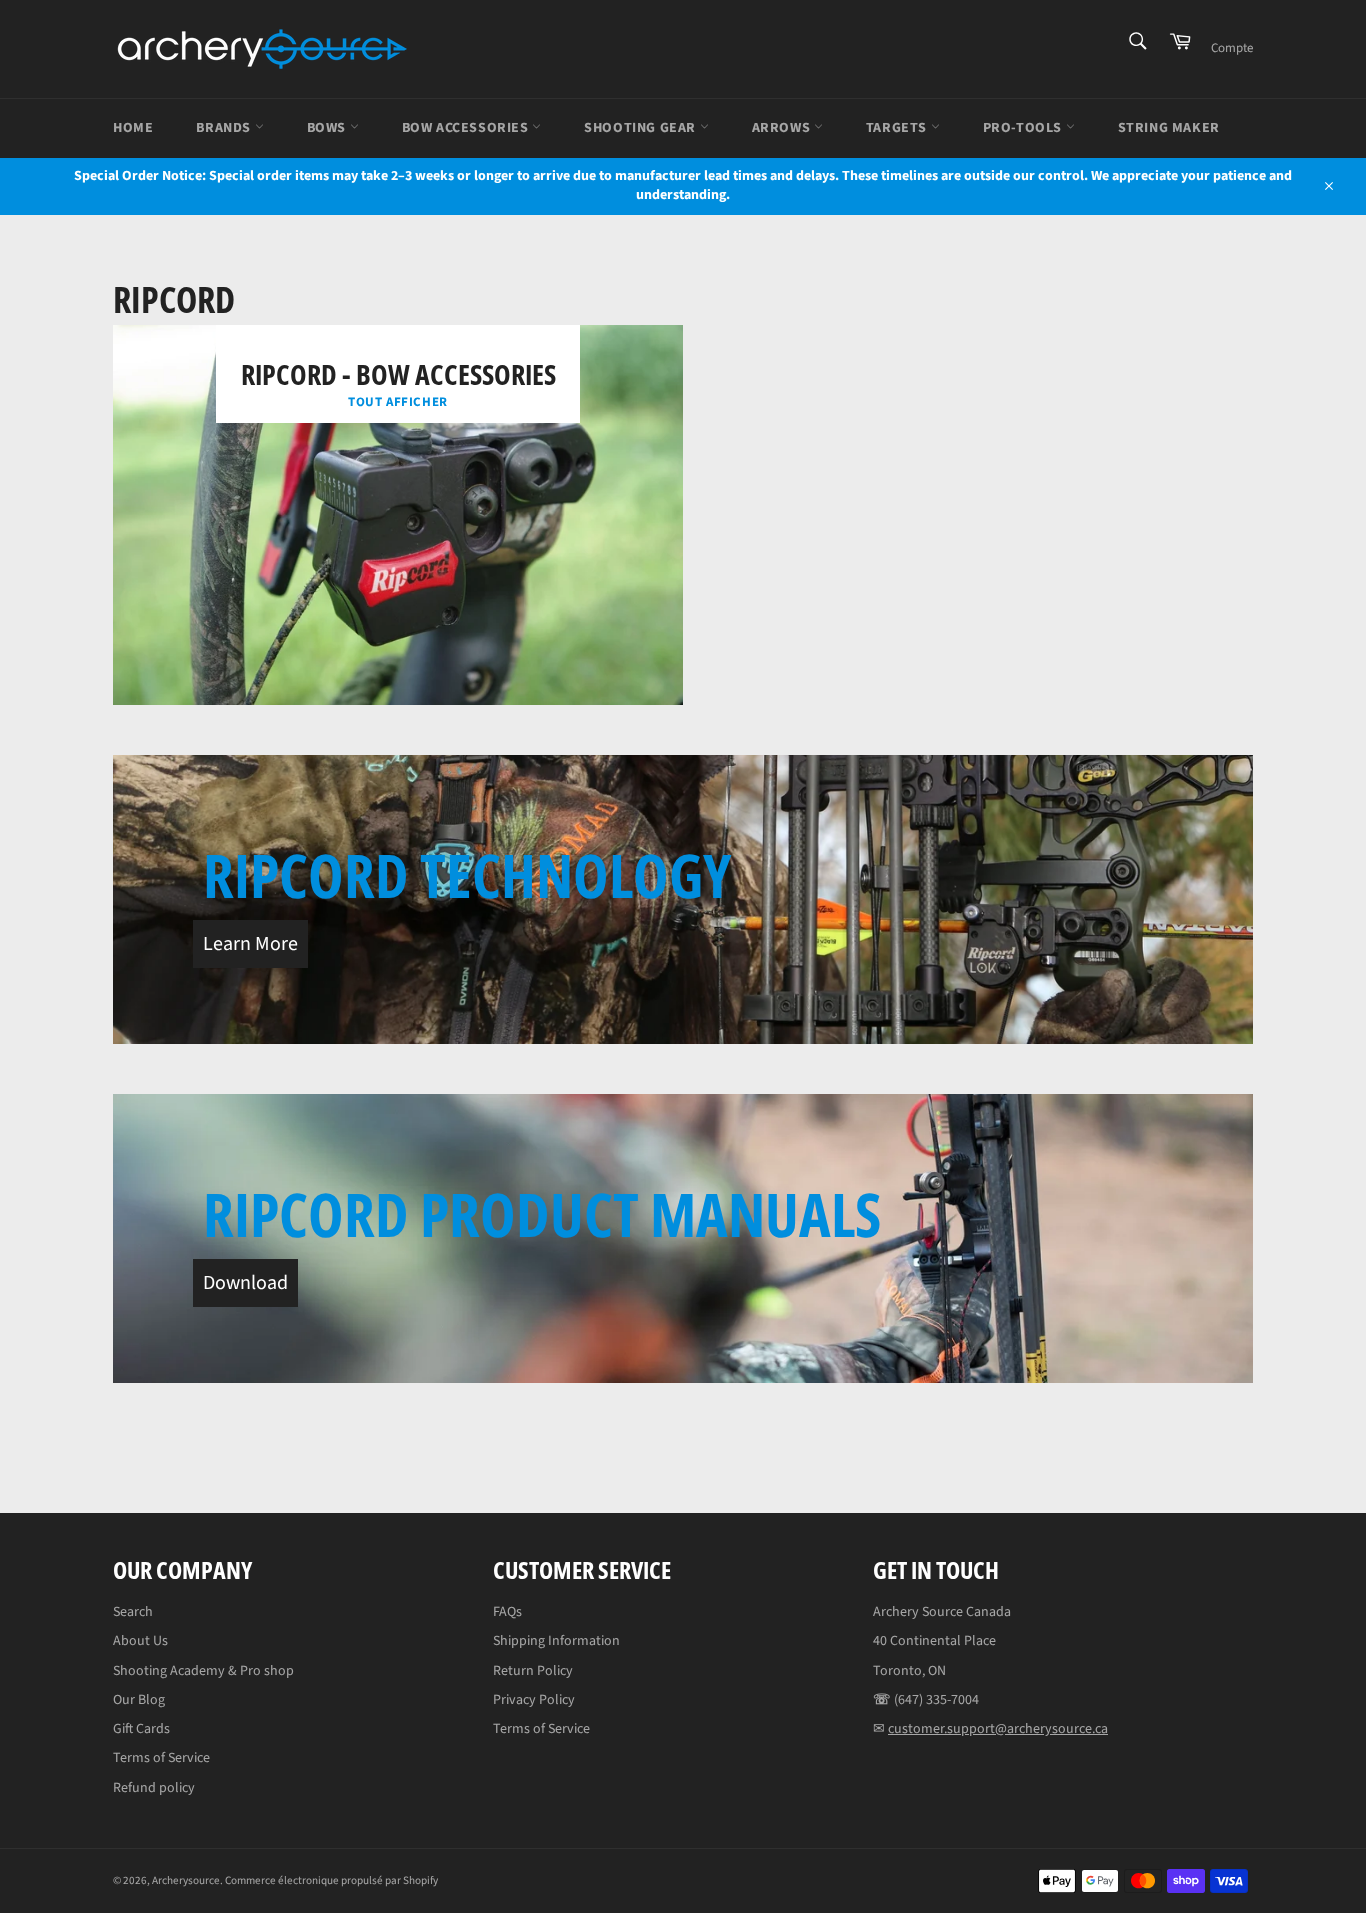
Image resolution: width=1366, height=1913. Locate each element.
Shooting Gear (641, 128)
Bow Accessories (467, 128)
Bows (328, 128)
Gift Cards (141, 1729)
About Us (140, 1641)
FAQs (507, 1612)
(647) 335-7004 (936, 1700)
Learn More (250, 944)
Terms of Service (161, 1758)
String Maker (1169, 128)
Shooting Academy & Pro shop (203, 1671)
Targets (898, 128)
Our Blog (139, 1700)
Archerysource (186, 1880)
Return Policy (533, 1671)
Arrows (783, 128)
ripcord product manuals (542, 1214)
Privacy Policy (534, 1700)
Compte (1232, 48)
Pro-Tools (1024, 128)
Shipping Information (556, 1641)
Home (133, 128)
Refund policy (154, 1788)
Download (245, 1283)
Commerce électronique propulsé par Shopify (331, 1880)
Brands (225, 128)
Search (133, 1612)
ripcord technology (467, 875)
